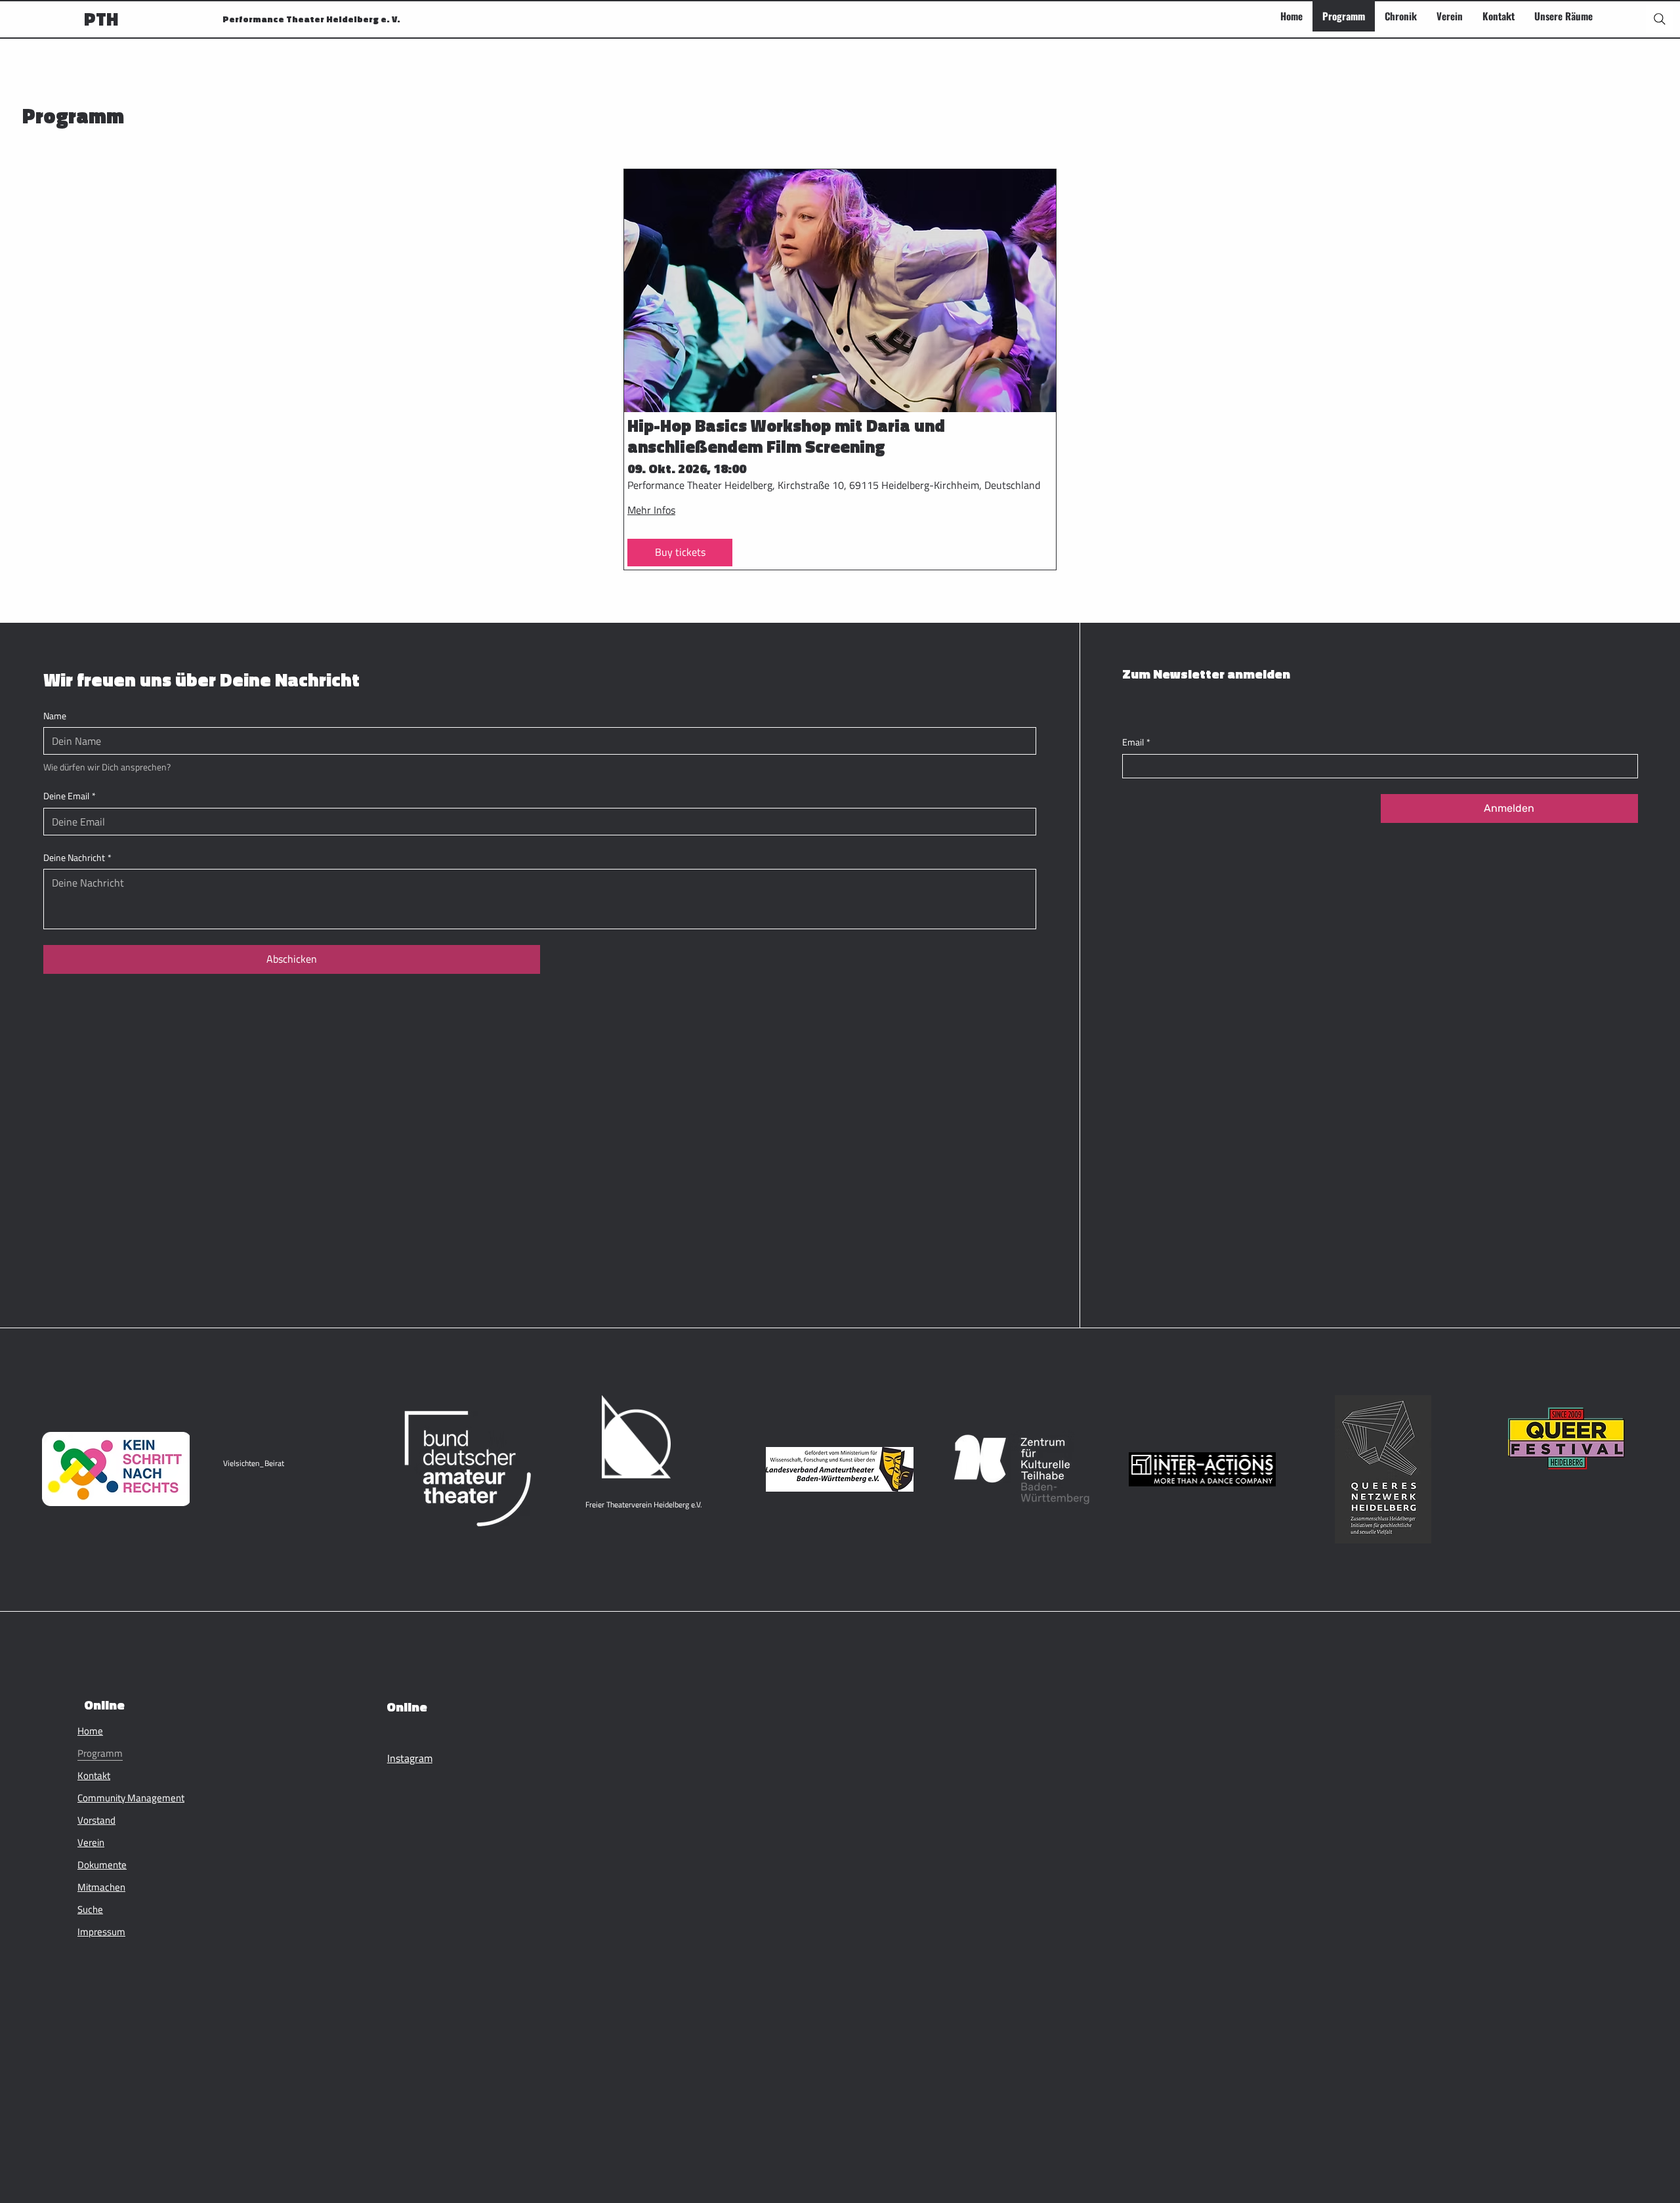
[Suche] (1660, 19)
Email (1136, 742)
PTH (101, 19)
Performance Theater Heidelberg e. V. (311, 19)
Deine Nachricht (77, 858)
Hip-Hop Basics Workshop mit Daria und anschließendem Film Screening (786, 436)
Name (55, 716)
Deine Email (70, 796)
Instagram (410, 1758)
